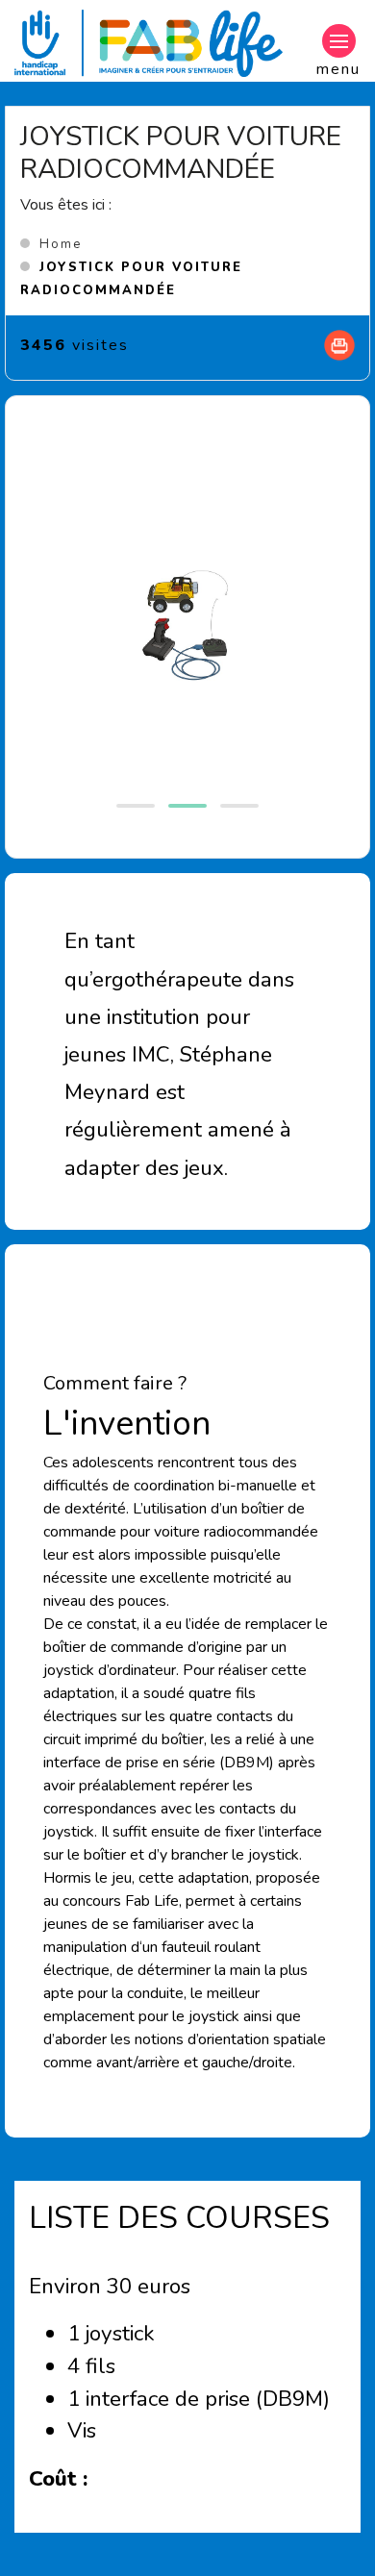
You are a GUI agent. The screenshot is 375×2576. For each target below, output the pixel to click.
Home (61, 244)
